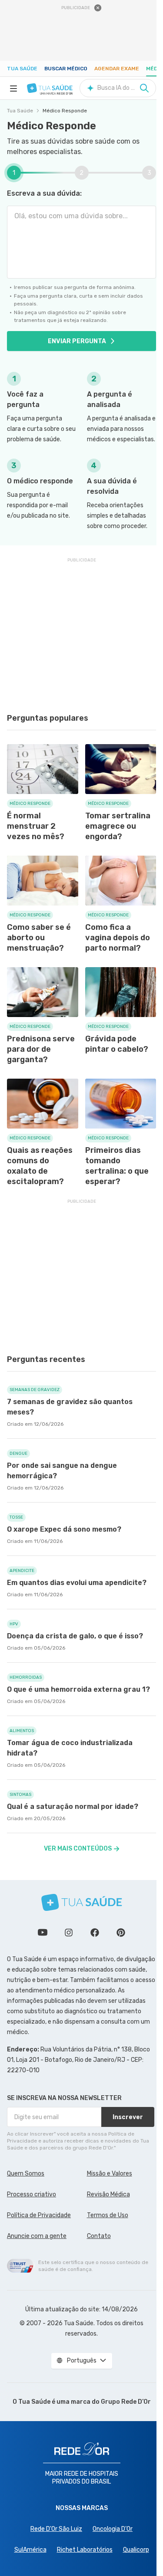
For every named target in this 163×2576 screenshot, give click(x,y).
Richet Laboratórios (85, 2550)
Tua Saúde (22, 69)
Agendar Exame (117, 69)
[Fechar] (98, 8)
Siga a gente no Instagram (69, 1933)
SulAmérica (30, 2550)
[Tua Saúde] (50, 88)
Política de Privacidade (39, 2215)
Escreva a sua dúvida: (44, 193)
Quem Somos (26, 2174)
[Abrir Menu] (13, 88)
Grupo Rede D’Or (126, 2402)
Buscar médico (66, 69)
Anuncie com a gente (37, 2236)
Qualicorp (136, 2550)
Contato (99, 2236)
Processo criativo (32, 2194)
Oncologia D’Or (113, 2529)
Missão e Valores (110, 2174)
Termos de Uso (108, 2215)
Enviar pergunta (77, 341)
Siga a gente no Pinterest (121, 1933)
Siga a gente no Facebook (95, 1933)
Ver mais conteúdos (78, 1849)
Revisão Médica (108, 2194)
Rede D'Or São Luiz (56, 2529)
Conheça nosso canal (43, 1933)
